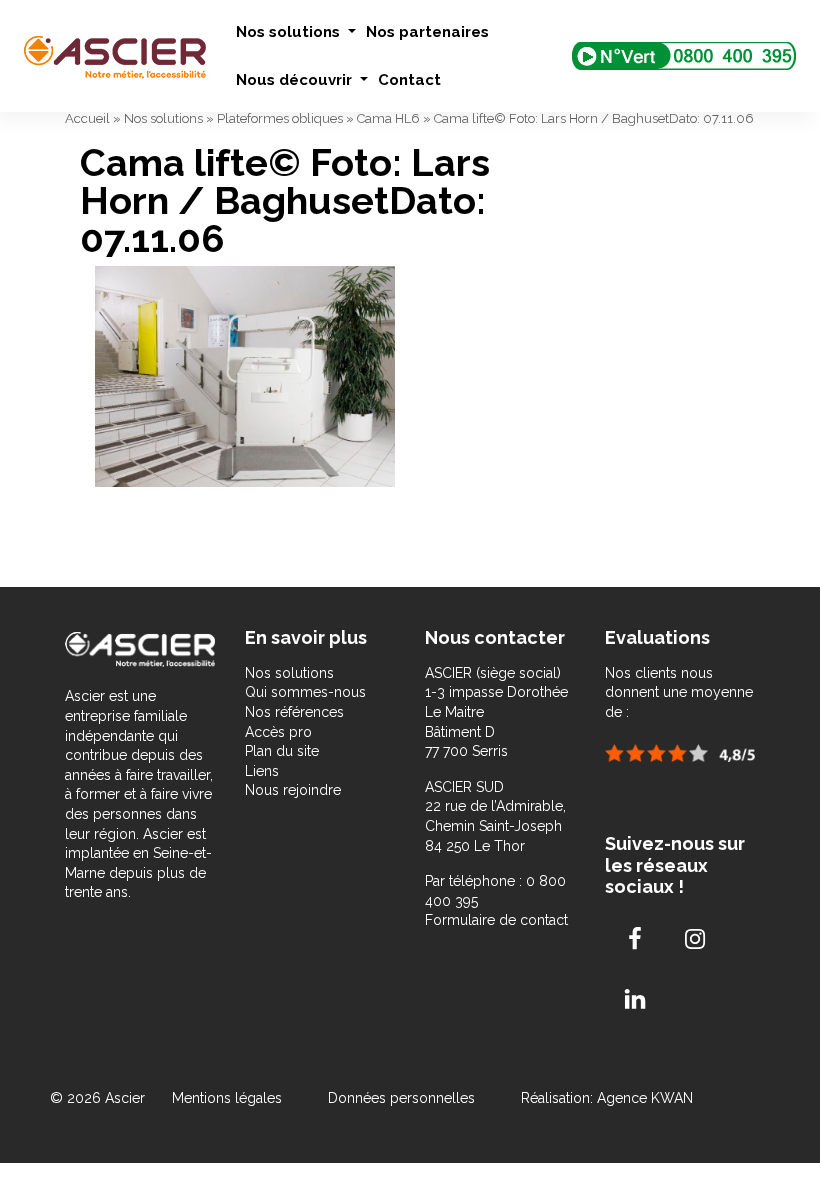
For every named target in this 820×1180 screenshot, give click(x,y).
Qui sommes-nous (305, 692)
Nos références (294, 712)
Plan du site (282, 751)
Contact (409, 80)
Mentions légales (229, 1098)
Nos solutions (290, 32)
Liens (262, 771)
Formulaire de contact (496, 920)
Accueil (87, 118)
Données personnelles (401, 1098)
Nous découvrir (296, 80)
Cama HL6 (388, 118)
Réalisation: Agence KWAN (607, 1098)
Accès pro (278, 732)
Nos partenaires (427, 32)
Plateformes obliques (280, 118)
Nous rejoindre (293, 790)
